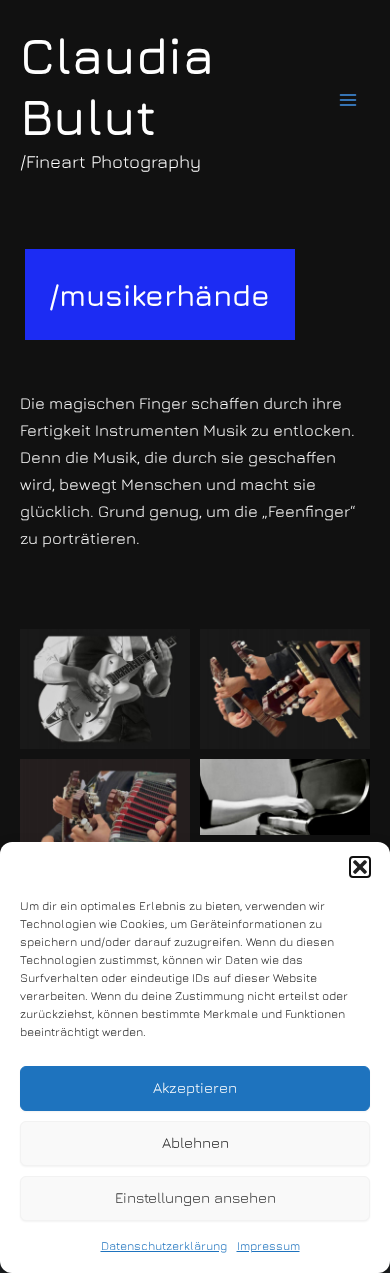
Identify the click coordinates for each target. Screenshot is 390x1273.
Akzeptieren (195, 1087)
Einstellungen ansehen (195, 1197)
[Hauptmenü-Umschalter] (347, 100)
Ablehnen (195, 1142)
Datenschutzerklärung (164, 1245)
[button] (360, 867)
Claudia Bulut (117, 85)
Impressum (268, 1245)
